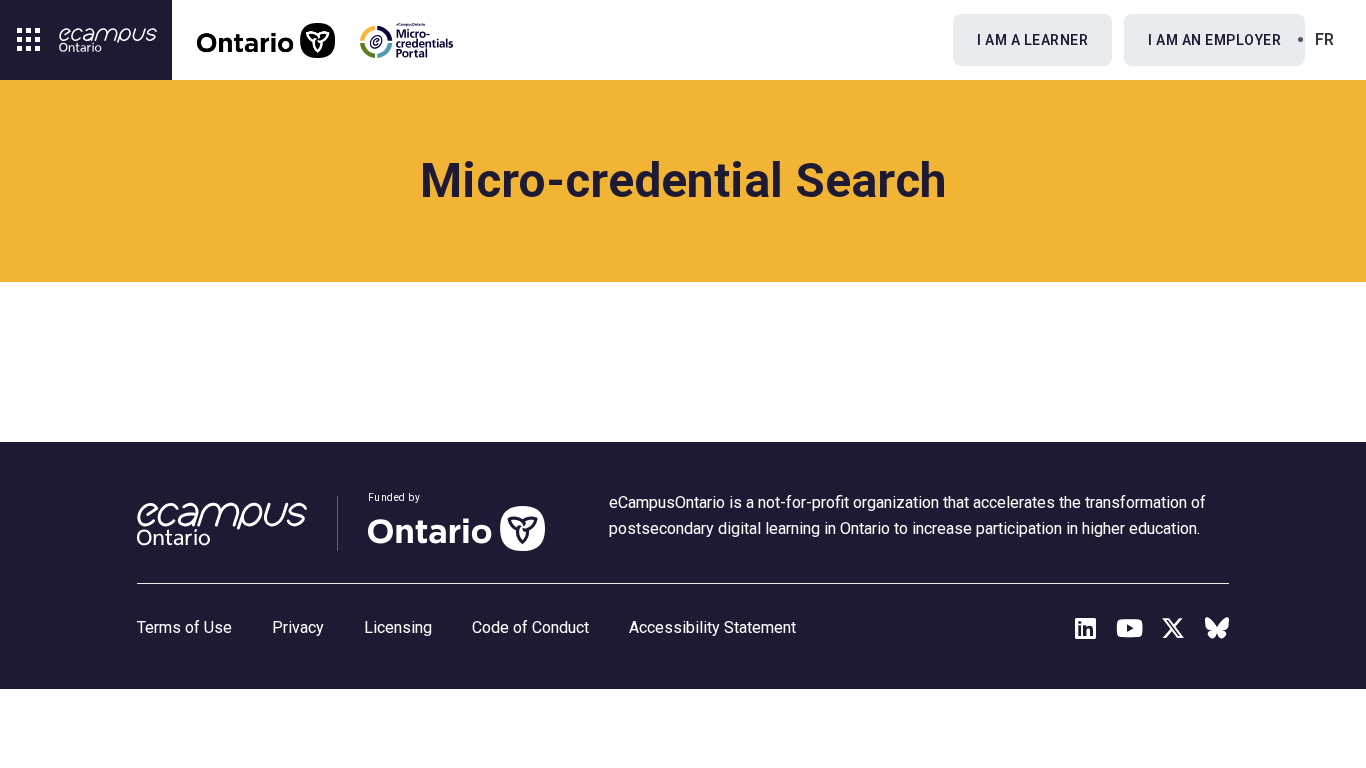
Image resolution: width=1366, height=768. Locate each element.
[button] (29, 40)
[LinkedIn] (1085, 628)
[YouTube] (1129, 628)
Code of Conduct (530, 627)
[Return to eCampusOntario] (108, 40)
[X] (1173, 628)
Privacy (298, 627)
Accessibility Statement (712, 627)
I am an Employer (1214, 40)
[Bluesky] (1217, 628)
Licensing (398, 627)
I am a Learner (1032, 40)
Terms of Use (184, 627)
